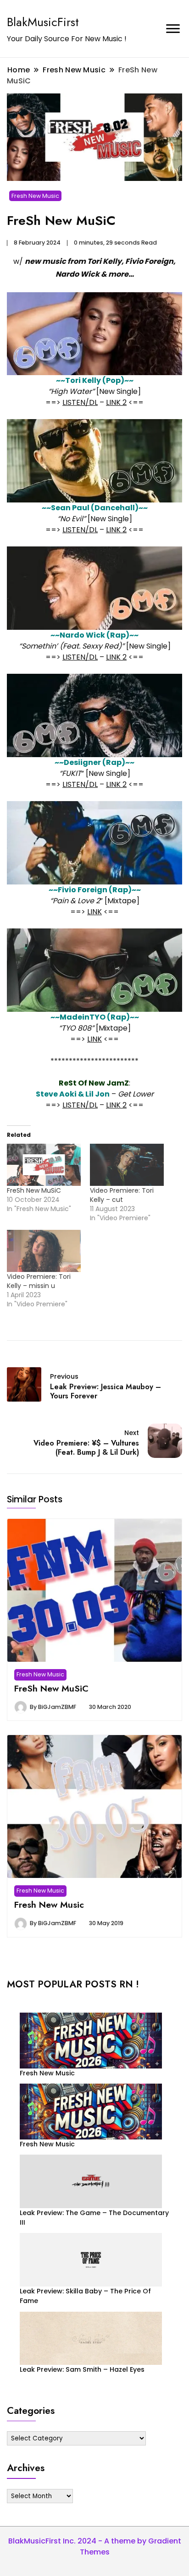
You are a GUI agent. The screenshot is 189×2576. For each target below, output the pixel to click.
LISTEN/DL (80, 402)
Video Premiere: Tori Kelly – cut (122, 1195)
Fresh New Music (35, 196)
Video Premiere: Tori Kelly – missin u (39, 1281)
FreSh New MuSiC (34, 1190)
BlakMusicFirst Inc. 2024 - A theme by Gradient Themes (95, 2546)
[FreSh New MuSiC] (44, 1165)
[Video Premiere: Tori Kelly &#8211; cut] (127, 1165)
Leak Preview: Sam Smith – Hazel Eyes (82, 2369)
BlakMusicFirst (43, 22)
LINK (94, 912)
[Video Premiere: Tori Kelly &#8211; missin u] (44, 1251)
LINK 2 (116, 402)
